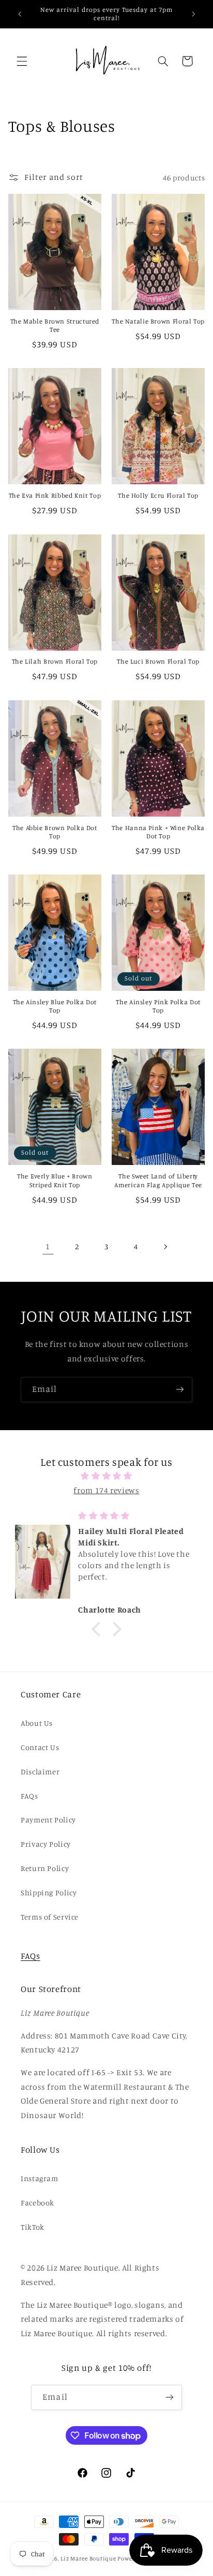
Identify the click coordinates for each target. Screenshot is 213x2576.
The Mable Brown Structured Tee (55, 325)
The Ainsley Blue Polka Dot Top (55, 1006)
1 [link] (48, 1246)
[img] (107, 1476)
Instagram (40, 2178)
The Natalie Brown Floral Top (158, 321)
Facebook (37, 2203)
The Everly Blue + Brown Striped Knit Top (55, 1180)
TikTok (33, 2227)
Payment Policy (48, 1820)
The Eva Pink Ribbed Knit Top (55, 495)
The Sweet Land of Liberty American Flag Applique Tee (158, 1180)
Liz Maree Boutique (88, 2558)
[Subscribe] (180, 1390)
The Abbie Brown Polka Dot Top (55, 832)
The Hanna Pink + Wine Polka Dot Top (158, 832)
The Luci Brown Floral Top (158, 661)
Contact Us (40, 1747)
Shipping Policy (49, 1892)
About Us (37, 1723)
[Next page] (165, 1247)
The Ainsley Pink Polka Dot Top (158, 1006)
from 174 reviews (106, 1490)
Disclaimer (40, 1772)
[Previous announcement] (20, 14)
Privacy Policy (46, 1844)
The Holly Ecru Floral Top (158, 495)
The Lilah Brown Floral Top (55, 661)
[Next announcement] (193, 14)
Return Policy (45, 1868)
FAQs (29, 1796)
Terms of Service (50, 1917)
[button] (22, 61)
